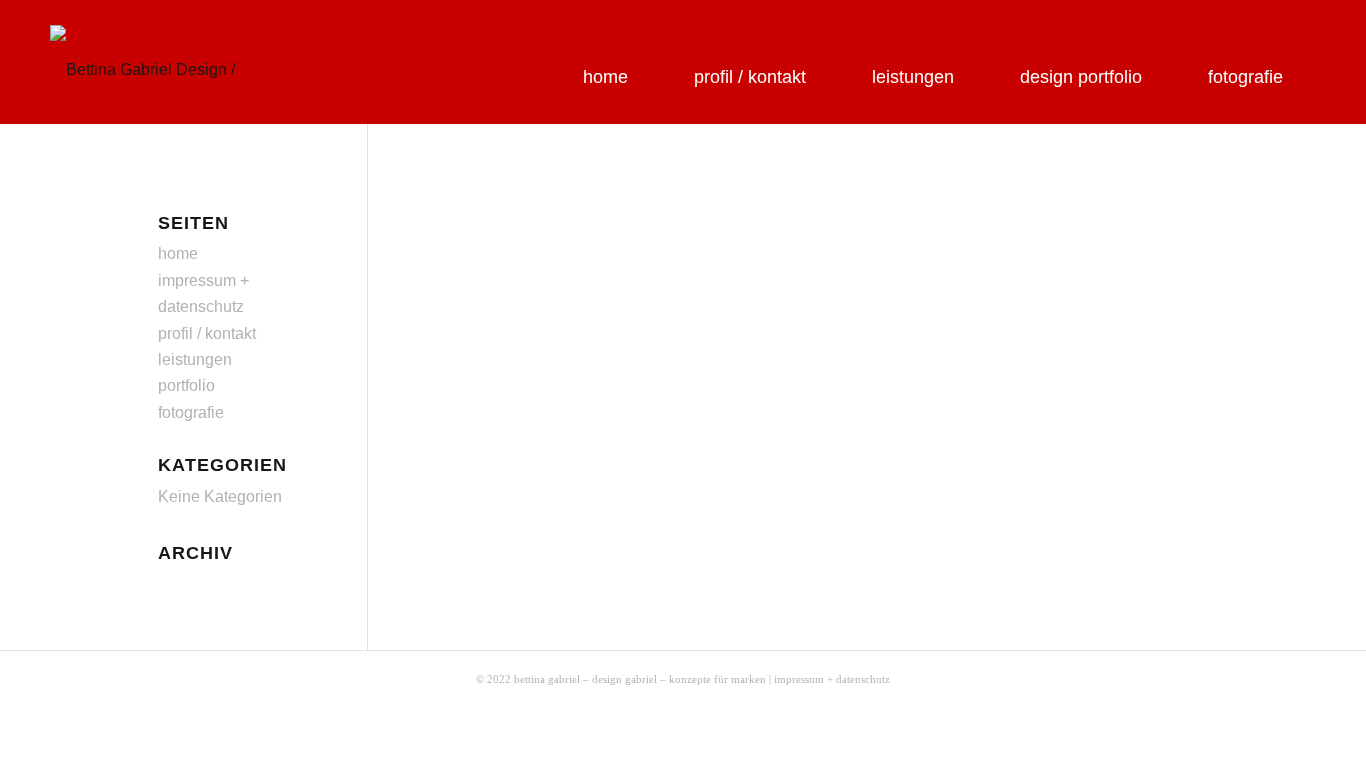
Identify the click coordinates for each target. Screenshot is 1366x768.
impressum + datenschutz (832, 679)
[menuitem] (605, 55)
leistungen (195, 359)
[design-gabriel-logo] (167, 64)
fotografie (191, 412)
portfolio (186, 385)
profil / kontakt (207, 333)
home (178, 253)
